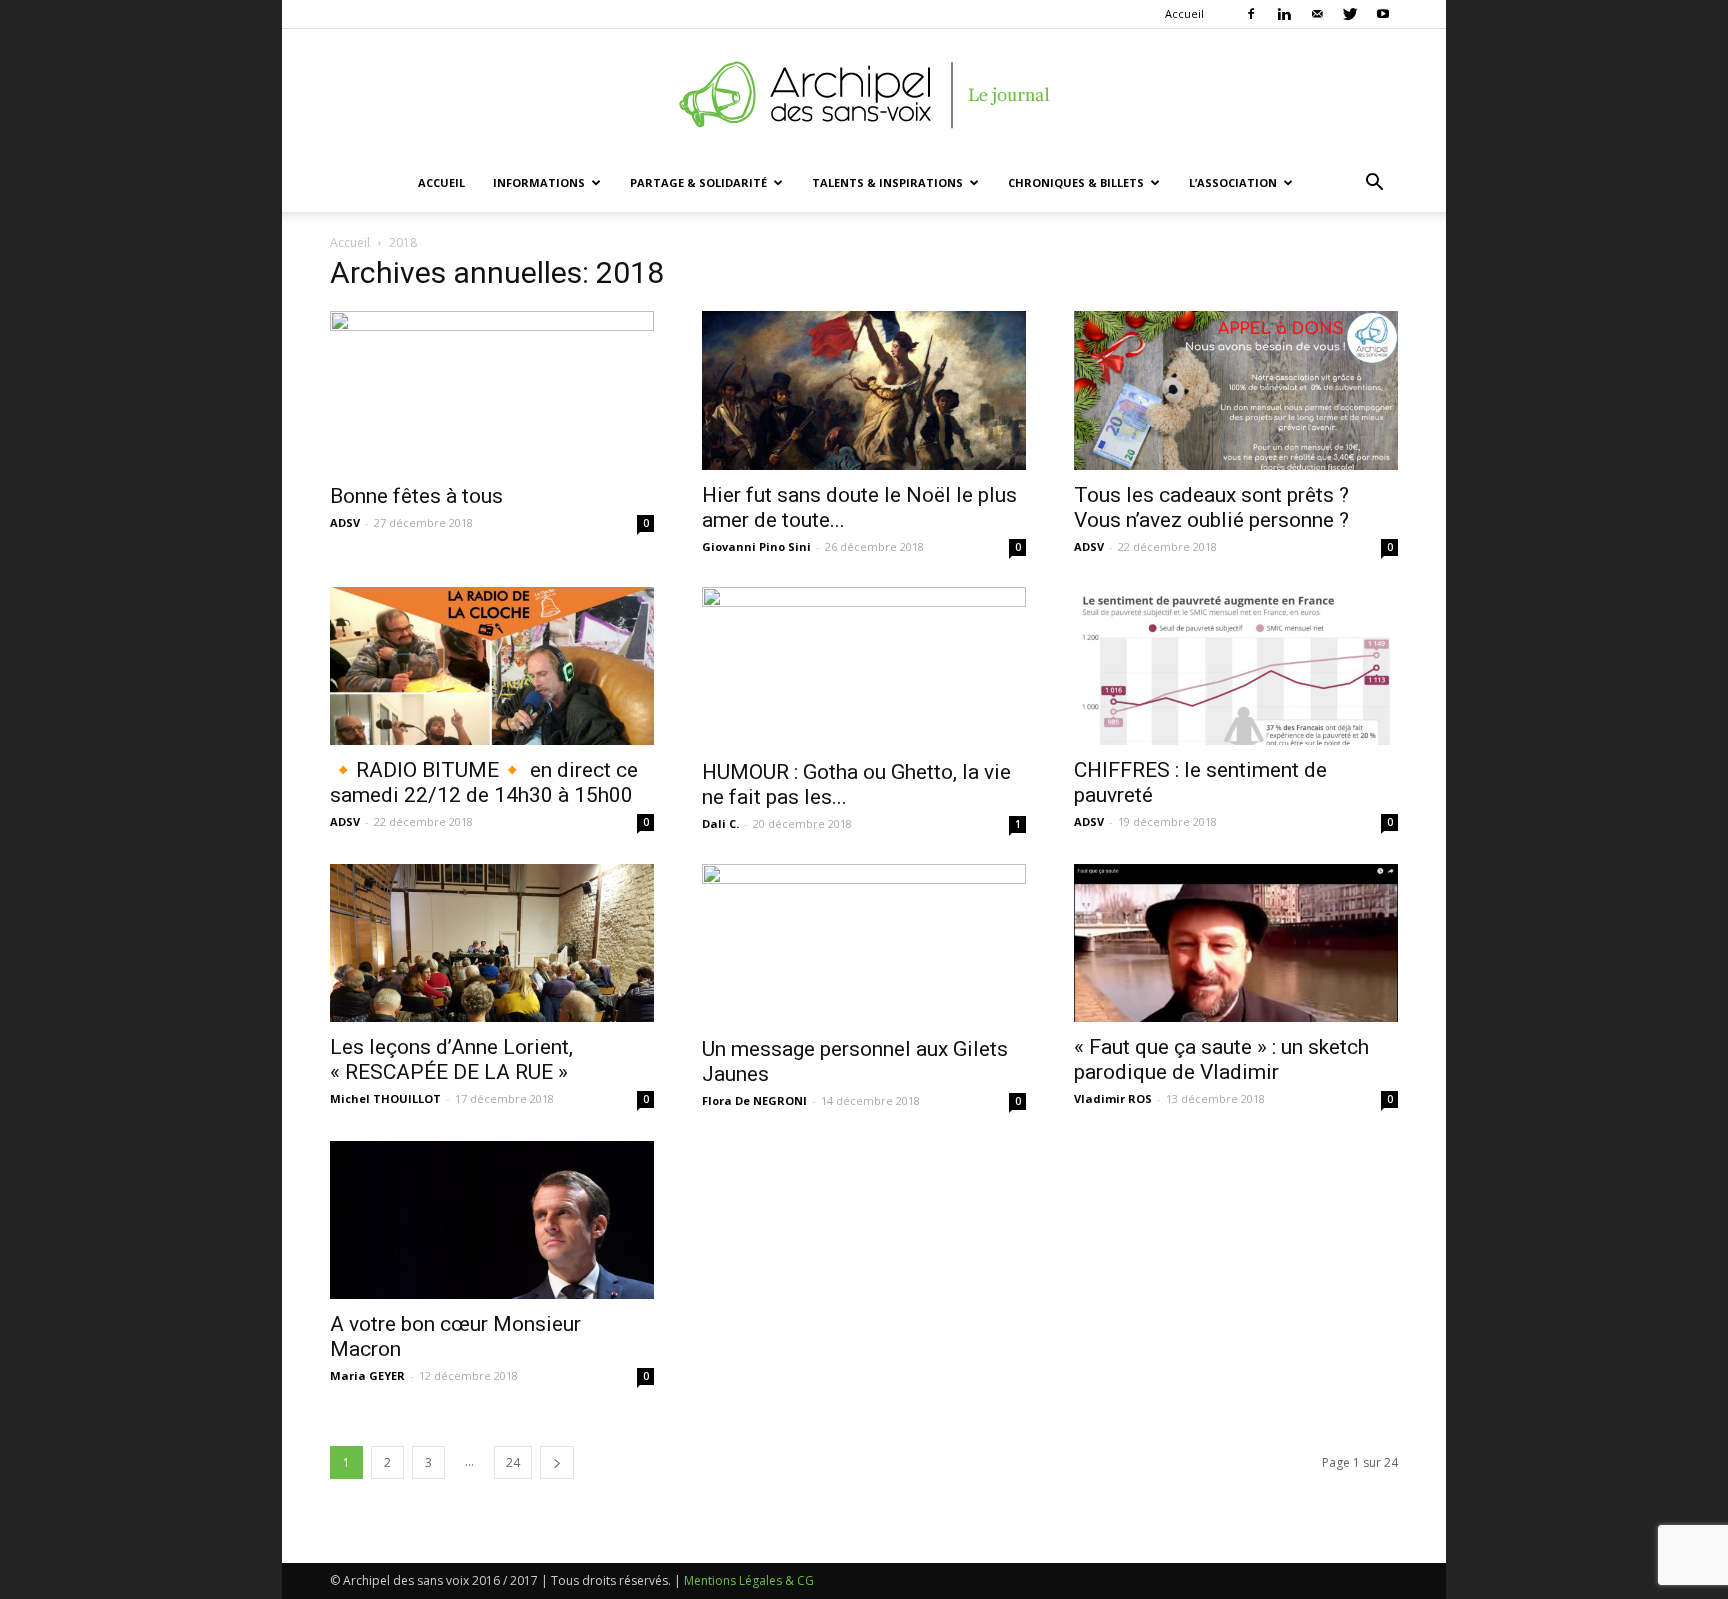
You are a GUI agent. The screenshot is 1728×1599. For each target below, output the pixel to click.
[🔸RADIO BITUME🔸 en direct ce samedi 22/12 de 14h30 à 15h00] (492, 666)
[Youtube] (1383, 14)
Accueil (1184, 13)
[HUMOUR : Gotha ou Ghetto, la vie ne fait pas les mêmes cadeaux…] (864, 667)
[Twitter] (1350, 14)
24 (513, 1462)
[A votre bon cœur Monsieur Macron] (492, 1220)
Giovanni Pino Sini (756, 546)
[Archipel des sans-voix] (864, 95)
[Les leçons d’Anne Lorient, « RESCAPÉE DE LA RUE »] (492, 943)
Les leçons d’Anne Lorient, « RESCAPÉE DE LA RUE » (451, 1059)
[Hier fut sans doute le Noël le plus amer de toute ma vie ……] (864, 390)
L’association (1233, 182)
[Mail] (1317, 14)
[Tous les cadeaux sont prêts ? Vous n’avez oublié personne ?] (1236, 390)
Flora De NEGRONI (754, 1100)
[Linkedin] (1284, 14)
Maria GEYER (367, 1375)
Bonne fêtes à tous (416, 496)
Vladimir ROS (1113, 1098)
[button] (1374, 184)
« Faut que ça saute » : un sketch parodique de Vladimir (1221, 1059)
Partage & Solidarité (698, 182)
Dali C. (720, 823)
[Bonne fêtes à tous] (492, 391)
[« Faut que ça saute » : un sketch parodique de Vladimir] (1236, 943)
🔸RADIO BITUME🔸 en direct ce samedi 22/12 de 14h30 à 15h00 (484, 782)
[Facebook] (1251, 14)
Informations (539, 182)
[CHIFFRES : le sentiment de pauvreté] (1236, 666)
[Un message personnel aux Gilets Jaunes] (864, 944)
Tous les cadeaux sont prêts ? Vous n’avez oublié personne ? (1211, 507)
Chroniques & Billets (1076, 182)
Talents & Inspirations (887, 182)
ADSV (345, 522)
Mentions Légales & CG (749, 1580)
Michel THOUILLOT (385, 1098)
